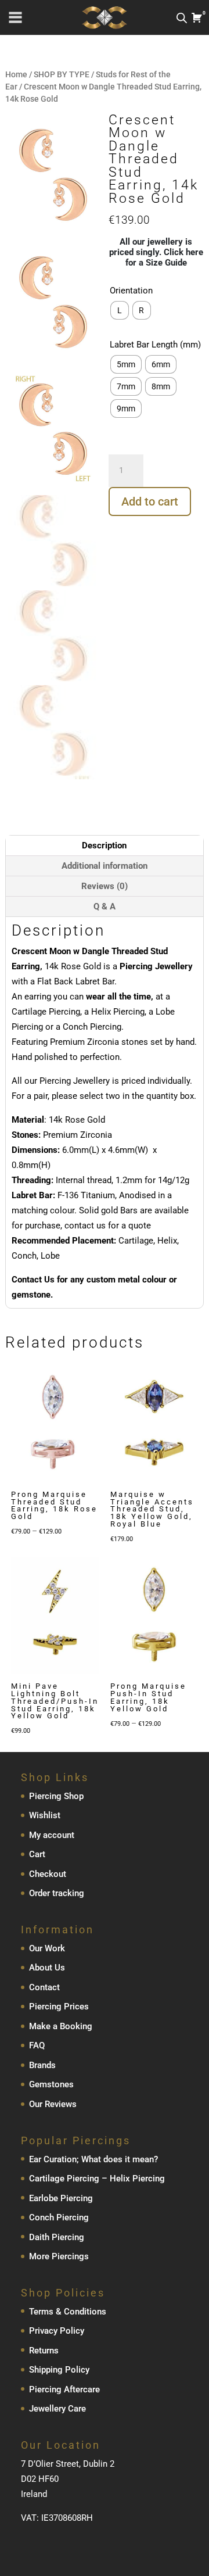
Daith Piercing (57, 2237)
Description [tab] (104, 845)
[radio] (120, 310)
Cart (37, 1854)
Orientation (131, 291)
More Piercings (59, 2256)
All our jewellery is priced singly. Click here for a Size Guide (156, 252)
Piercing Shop (56, 1796)
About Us (47, 1968)
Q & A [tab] (105, 907)
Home (16, 74)
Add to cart (150, 501)
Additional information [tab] (105, 866)
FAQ (37, 2045)
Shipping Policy (59, 2370)
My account (52, 1835)
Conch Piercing (59, 2217)
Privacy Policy (57, 2331)
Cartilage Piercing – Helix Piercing (97, 2179)
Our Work (47, 1948)
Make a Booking (61, 2026)
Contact (44, 1987)
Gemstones (51, 2084)
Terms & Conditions (68, 2312)
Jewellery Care (57, 2409)
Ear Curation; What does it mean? (93, 2159)
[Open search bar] (182, 18)
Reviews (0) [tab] (105, 886)
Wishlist (45, 1815)
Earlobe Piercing (61, 2198)
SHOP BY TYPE (62, 74)
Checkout (48, 1874)
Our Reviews (53, 2104)
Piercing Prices (59, 2007)
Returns (44, 2351)
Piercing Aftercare (64, 2389)
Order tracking (57, 1893)
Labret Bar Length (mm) (155, 345)
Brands (42, 2065)
